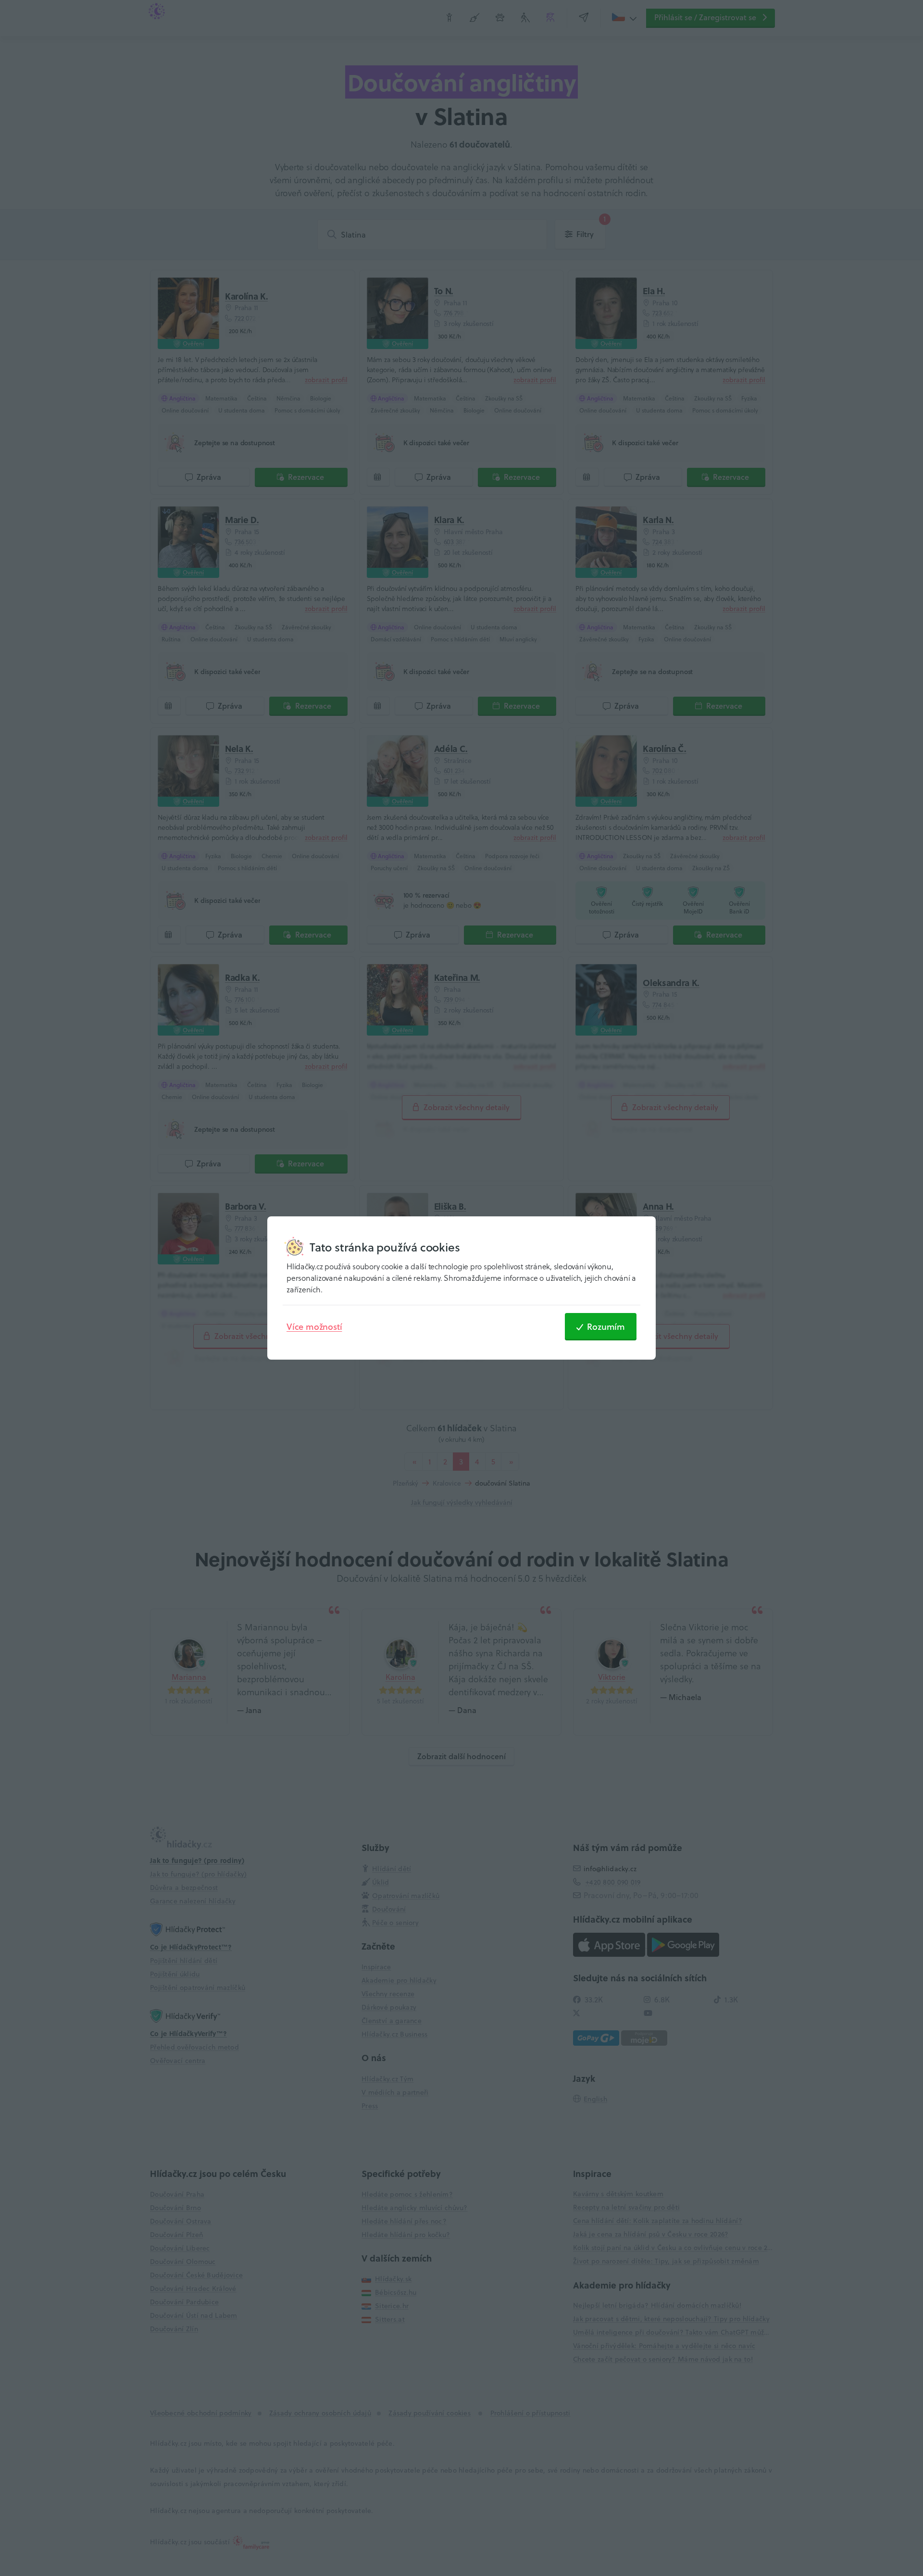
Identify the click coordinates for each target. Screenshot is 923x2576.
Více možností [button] (314, 1326)
